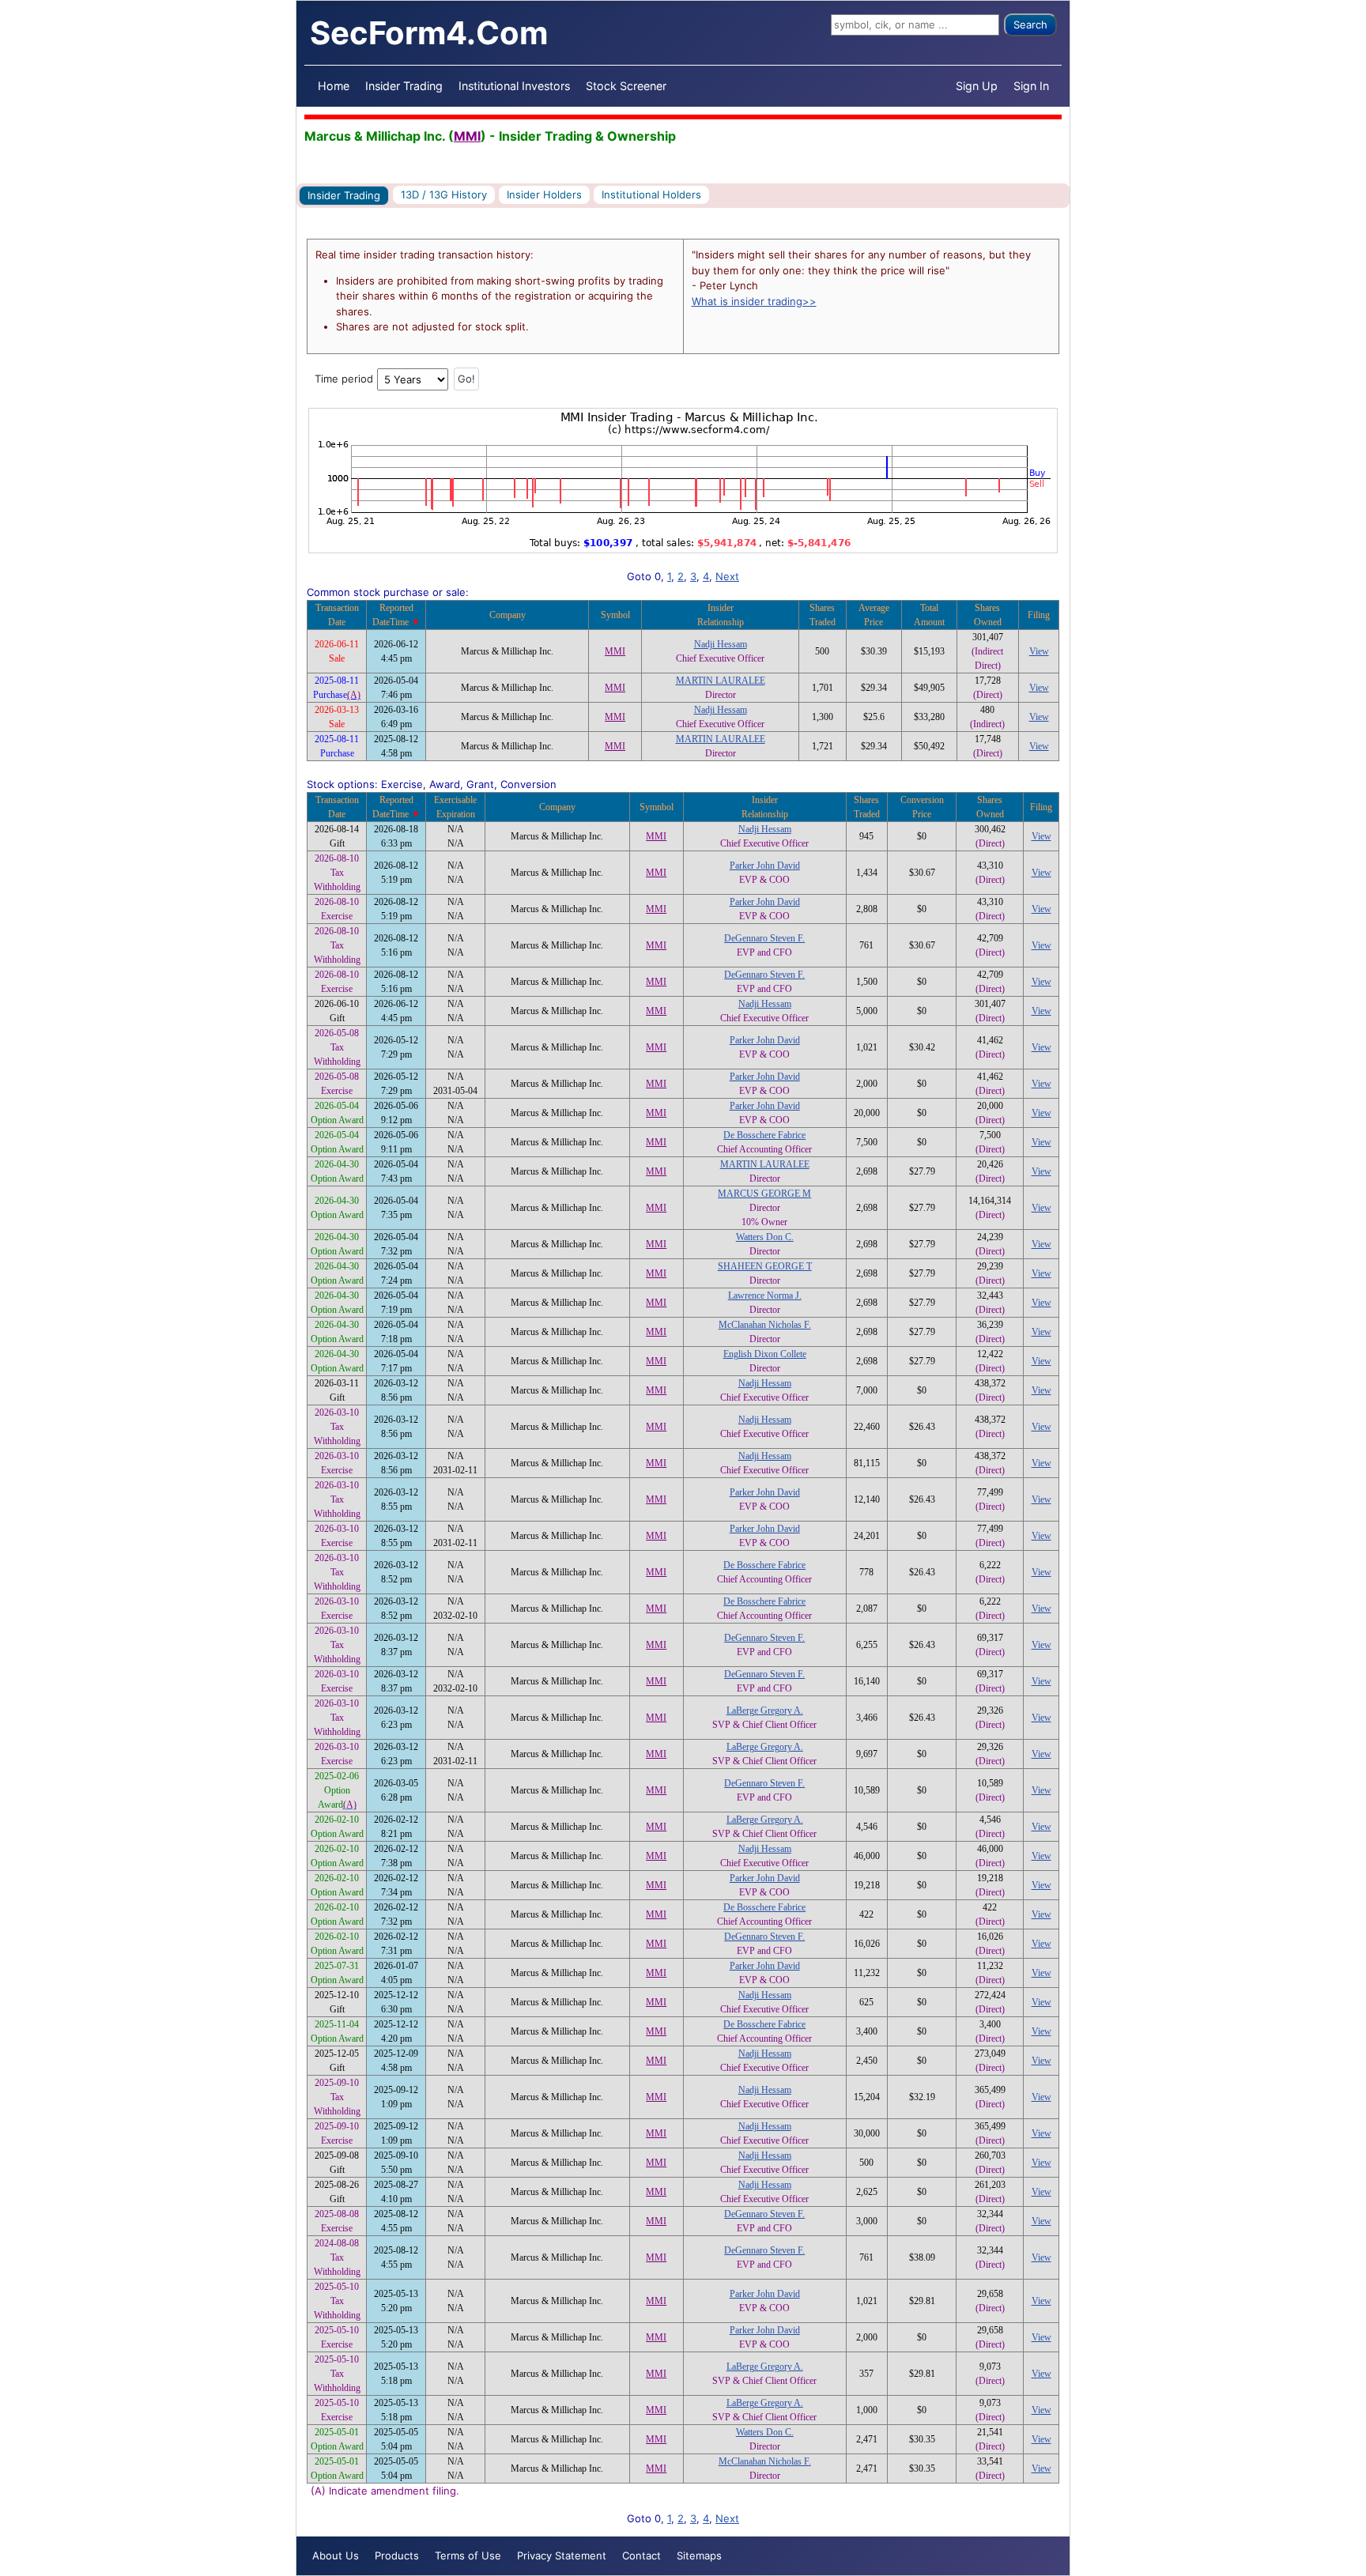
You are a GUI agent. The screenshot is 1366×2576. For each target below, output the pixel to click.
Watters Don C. (765, 1237)
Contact (641, 2555)
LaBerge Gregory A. (765, 1710)
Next (727, 576)
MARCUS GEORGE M (764, 1194)
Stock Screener (626, 86)
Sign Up (977, 86)
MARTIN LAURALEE (721, 681)
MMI (467, 136)
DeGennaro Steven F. (764, 938)
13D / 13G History (444, 194)
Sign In (1031, 86)
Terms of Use (468, 2555)
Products (397, 2555)
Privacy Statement (562, 2555)
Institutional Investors (514, 86)
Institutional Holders (651, 194)
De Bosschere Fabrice (764, 1135)
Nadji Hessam (721, 644)
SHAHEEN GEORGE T (765, 1266)
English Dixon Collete (765, 1354)
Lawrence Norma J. (765, 1296)
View (1039, 651)
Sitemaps (699, 2555)
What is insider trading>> (754, 301)
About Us (336, 2555)
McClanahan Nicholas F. (765, 1325)
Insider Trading (404, 86)
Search (1030, 25)
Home (334, 86)
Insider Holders (544, 194)
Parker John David (765, 866)
